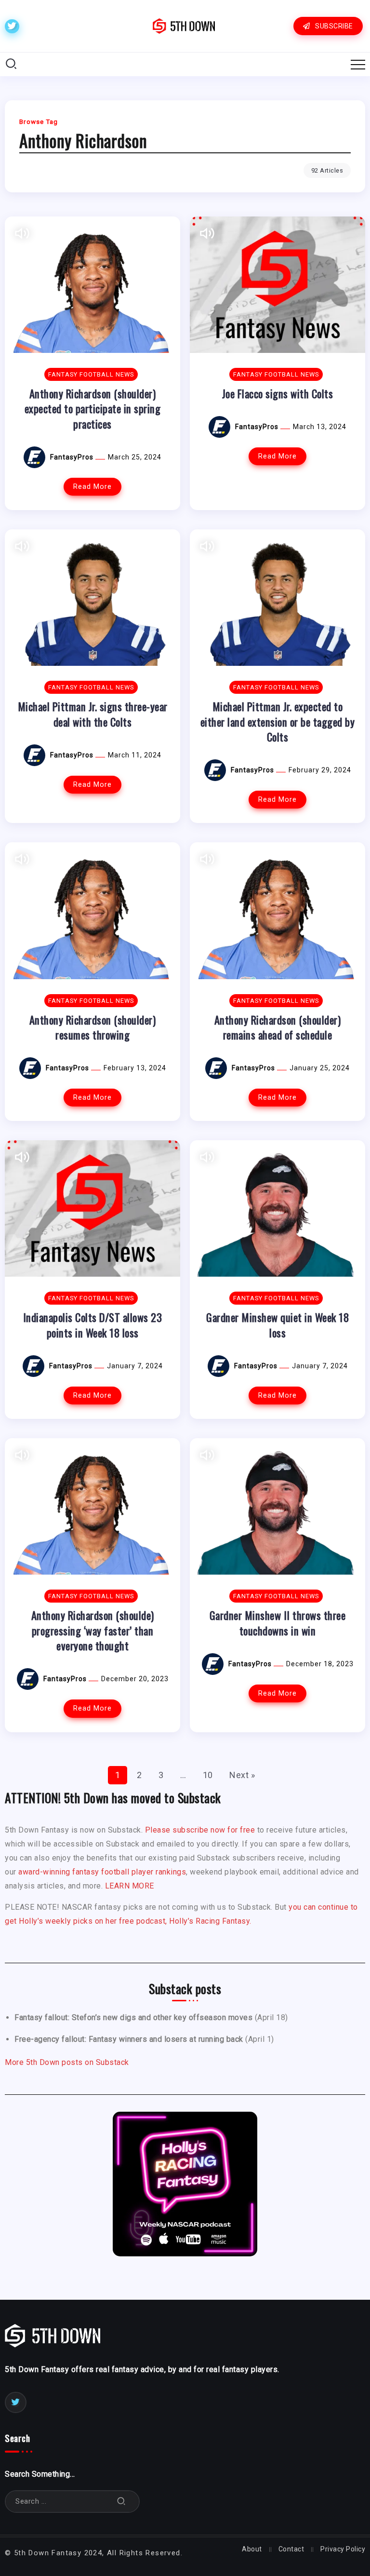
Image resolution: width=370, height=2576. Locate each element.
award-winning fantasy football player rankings (102, 1872)
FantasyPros (73, 457)
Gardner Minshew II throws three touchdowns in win (278, 1622)
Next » (242, 1775)
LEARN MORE (130, 1886)
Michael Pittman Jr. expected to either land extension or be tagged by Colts (278, 721)
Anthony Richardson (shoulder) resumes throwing (93, 1027)
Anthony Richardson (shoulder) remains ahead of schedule (278, 1027)
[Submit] (121, 2502)
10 (208, 1775)
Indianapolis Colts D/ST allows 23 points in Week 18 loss (93, 1324)
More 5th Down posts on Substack (67, 2062)
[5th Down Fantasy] (184, 25)
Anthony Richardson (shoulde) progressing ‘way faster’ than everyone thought (93, 1630)
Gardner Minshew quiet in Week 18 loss (277, 1324)
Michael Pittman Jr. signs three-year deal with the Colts (93, 714)
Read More (92, 487)
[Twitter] (12, 26)
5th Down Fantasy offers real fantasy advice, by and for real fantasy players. (142, 2369)
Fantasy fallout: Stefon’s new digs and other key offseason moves (133, 2017)
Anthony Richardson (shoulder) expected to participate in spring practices (93, 408)
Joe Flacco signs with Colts (278, 393)
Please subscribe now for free (200, 1830)
